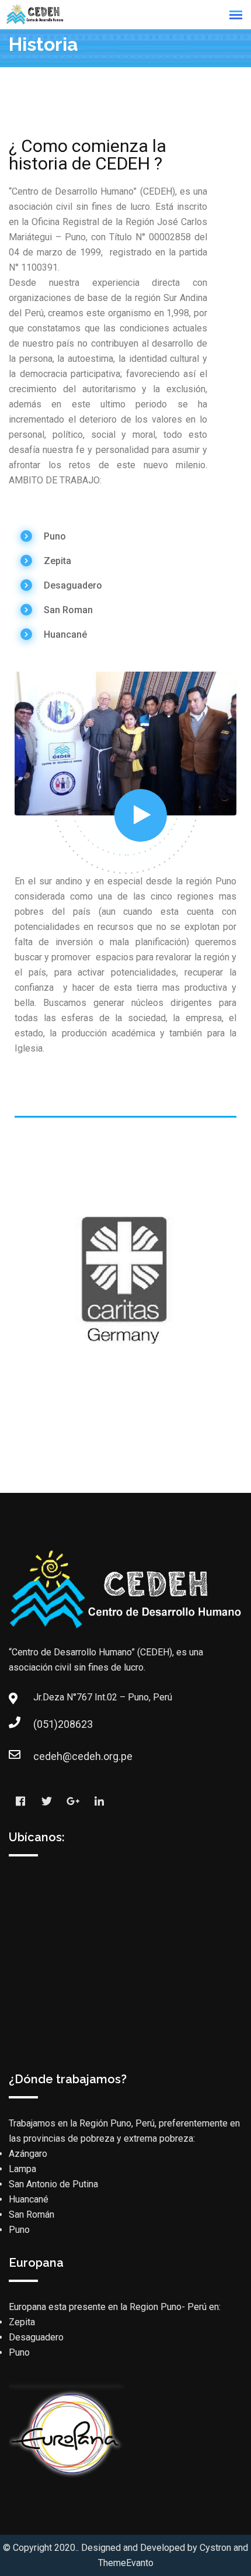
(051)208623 (45, 1724)
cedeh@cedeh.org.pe (45, 1756)
